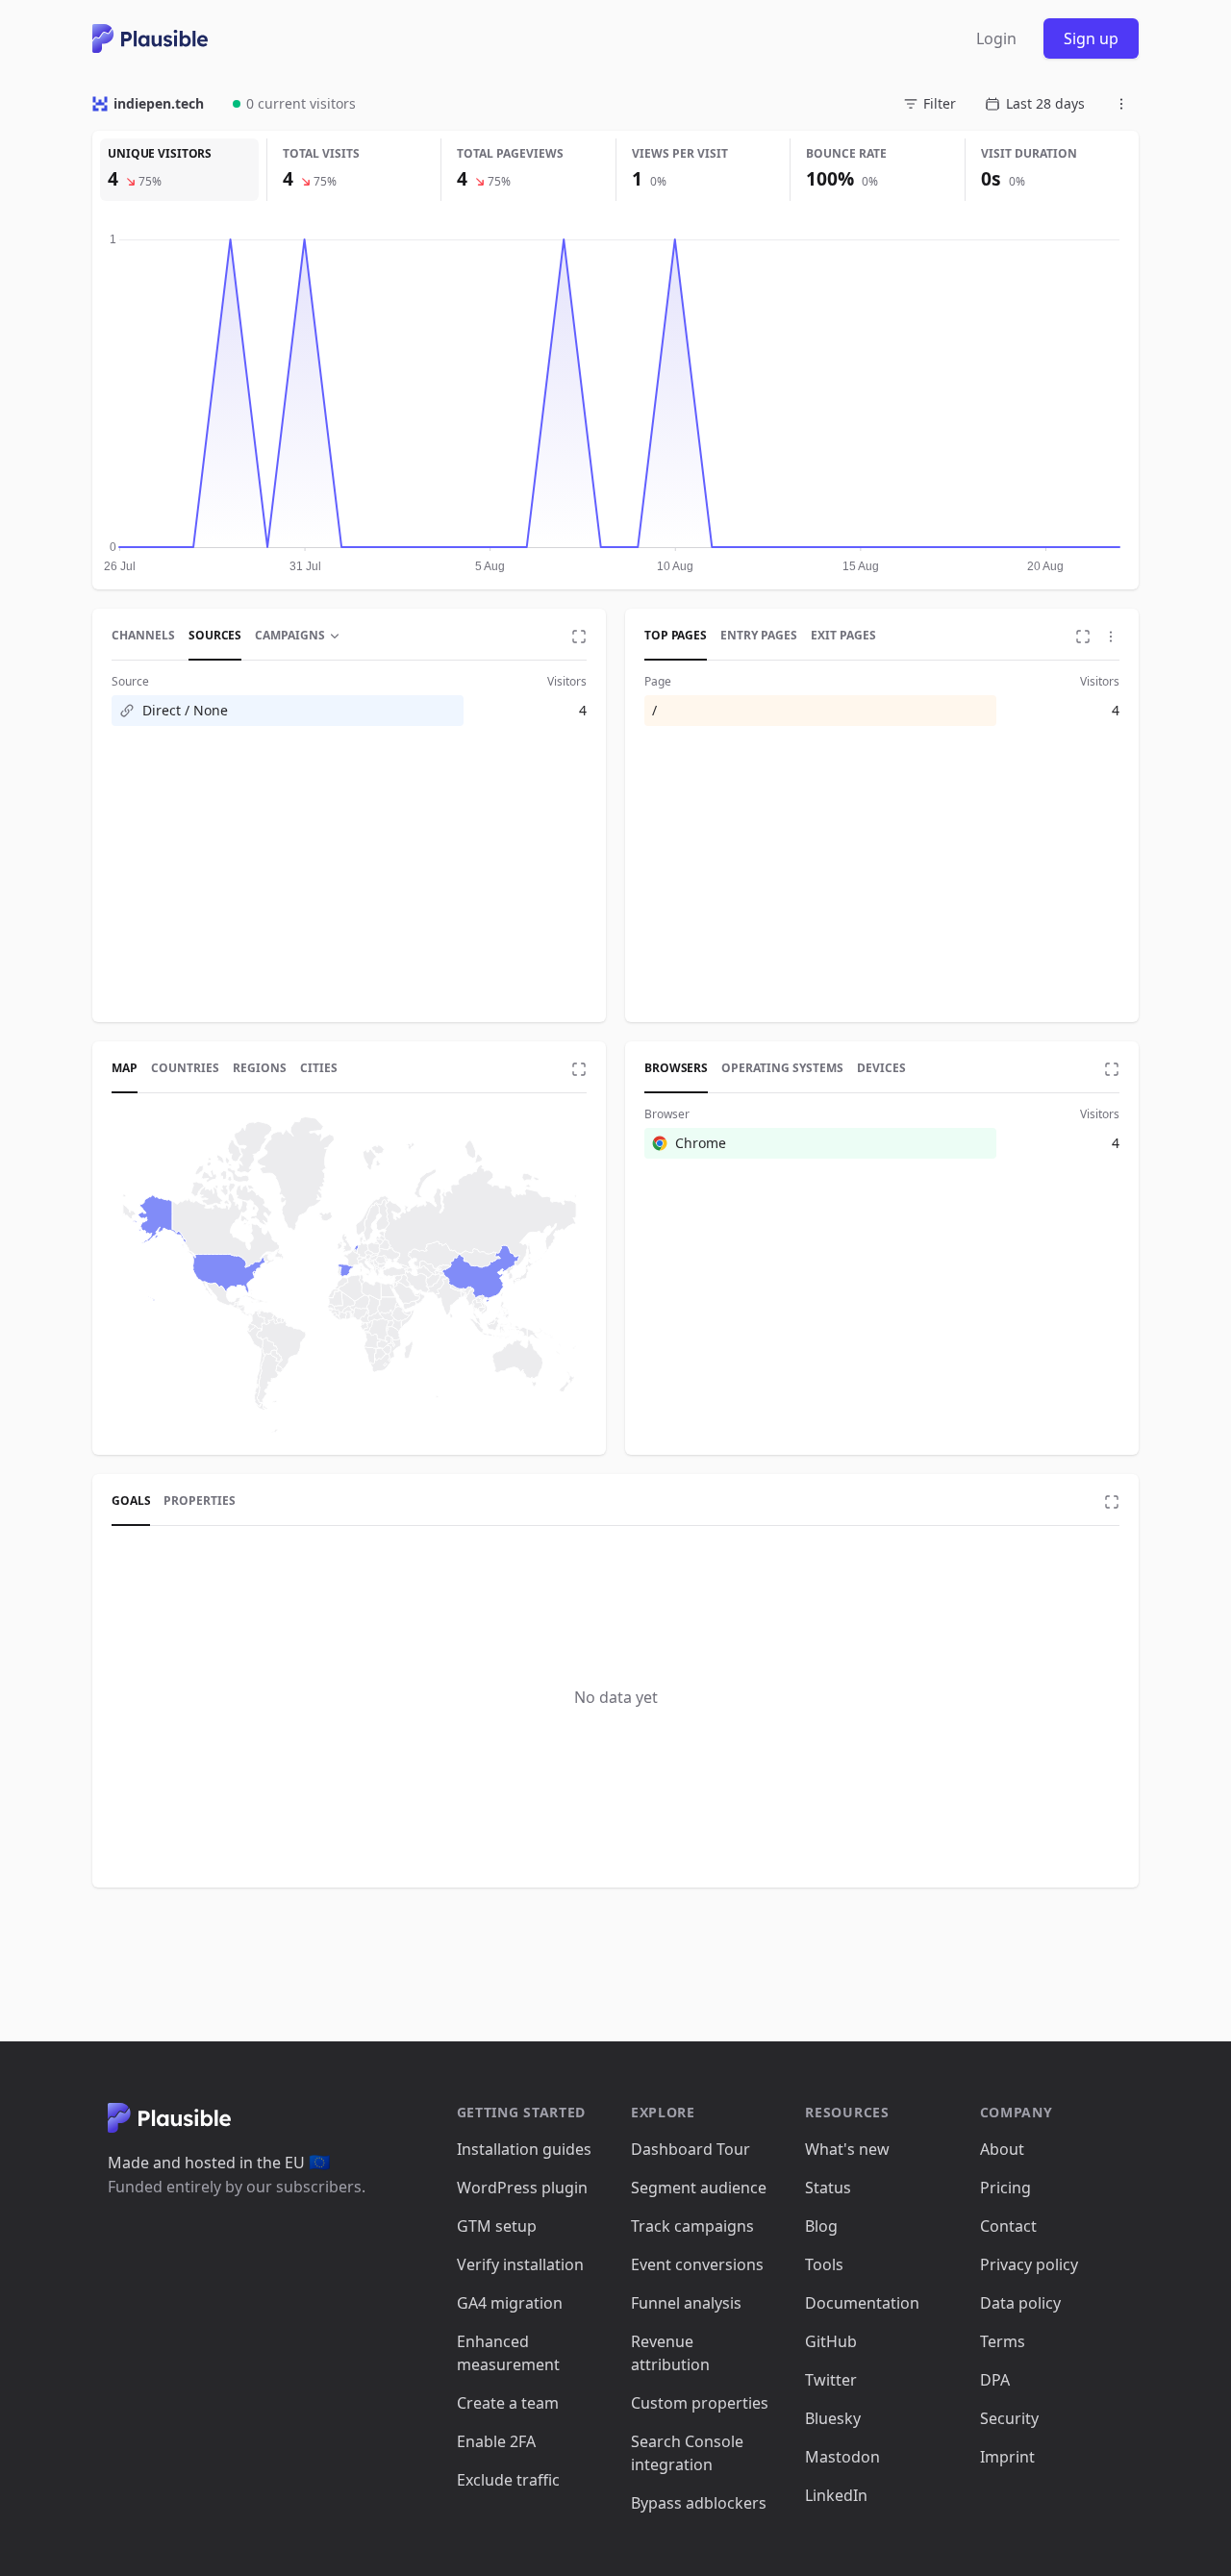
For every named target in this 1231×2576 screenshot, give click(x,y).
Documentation (862, 2303)
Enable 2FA (496, 2441)
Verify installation (520, 2264)
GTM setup (497, 2226)
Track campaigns (692, 2226)
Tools (824, 2264)
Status (828, 2188)
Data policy (1020, 2303)
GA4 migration (510, 2303)
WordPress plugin (522, 2188)
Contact (1008, 2226)
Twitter (831, 2380)
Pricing (1005, 2188)
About (1002, 2149)
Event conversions (697, 2264)
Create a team (508, 2403)
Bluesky (833, 2418)
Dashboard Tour (691, 2149)
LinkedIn (836, 2495)
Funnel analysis (686, 2303)
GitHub (831, 2341)
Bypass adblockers (699, 2503)
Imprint (1007, 2457)
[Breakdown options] (1111, 637)
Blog (821, 2226)
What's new (847, 2149)
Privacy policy (1029, 2264)
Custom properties (700, 2403)
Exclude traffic (508, 2480)
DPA (995, 2380)
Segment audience (699, 2188)
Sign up (1091, 38)
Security (1009, 2418)
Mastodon (842, 2457)
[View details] (579, 637)
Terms (1003, 2341)
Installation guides (524, 2149)
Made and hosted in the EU (219, 2163)
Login (996, 38)
